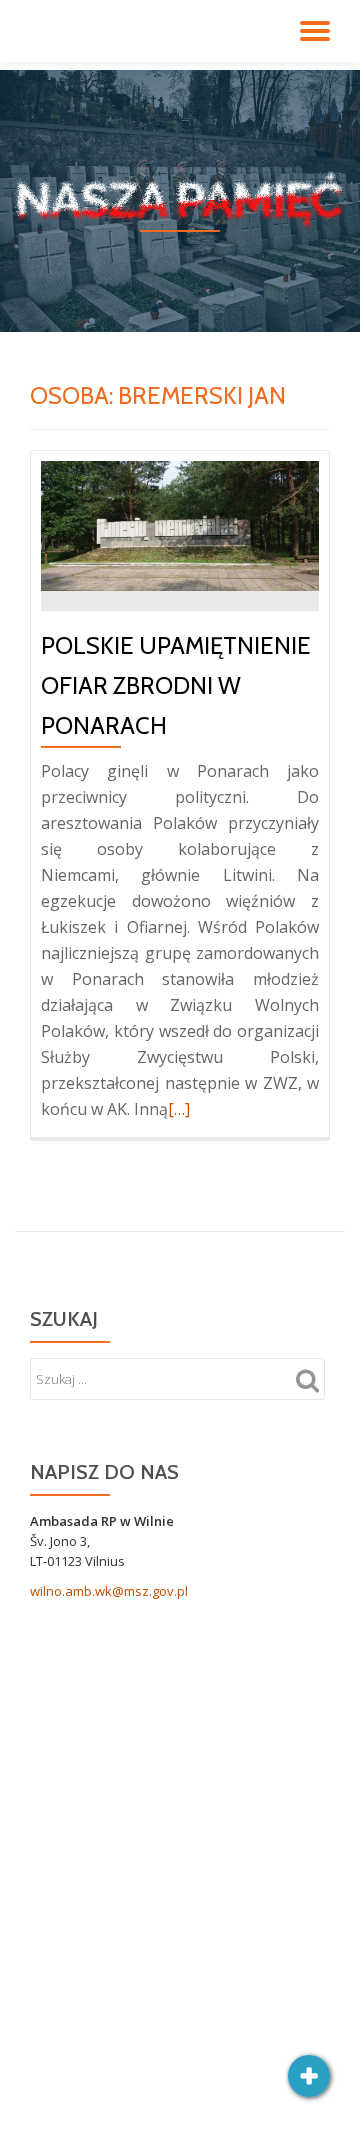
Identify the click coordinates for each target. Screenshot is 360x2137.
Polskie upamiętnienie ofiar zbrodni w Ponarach (176, 685)
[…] (179, 1109)
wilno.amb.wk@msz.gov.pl (109, 1591)
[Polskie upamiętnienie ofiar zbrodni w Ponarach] (180, 524)
